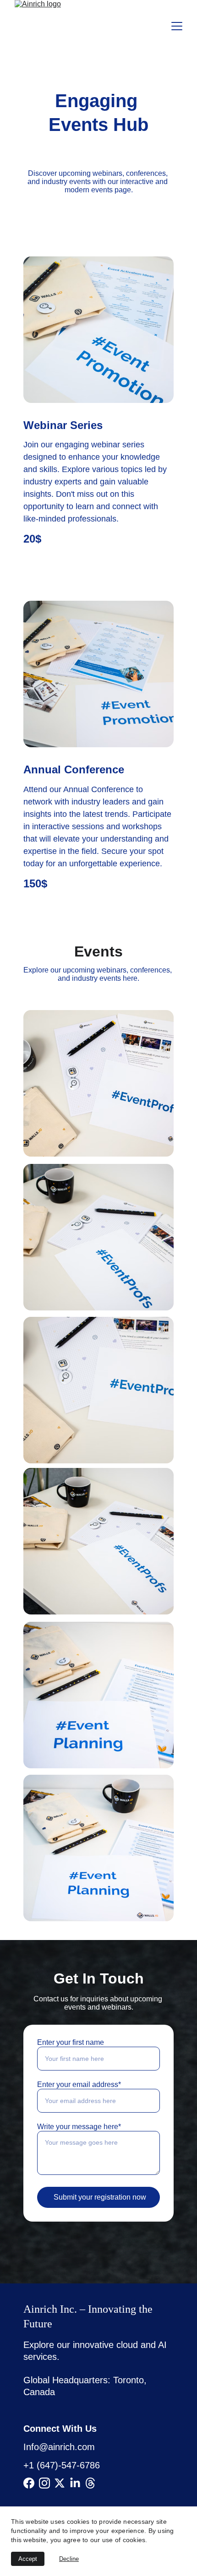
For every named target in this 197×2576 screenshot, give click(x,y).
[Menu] (177, 26)
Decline (69, 2559)
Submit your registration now (100, 2197)
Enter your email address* (79, 2084)
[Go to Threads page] (90, 2483)
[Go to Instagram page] (44, 2483)
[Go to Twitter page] (60, 2483)
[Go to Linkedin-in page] (75, 2483)
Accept (28, 2559)
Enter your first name (71, 2042)
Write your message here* (79, 2127)
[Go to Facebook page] (29, 2483)
